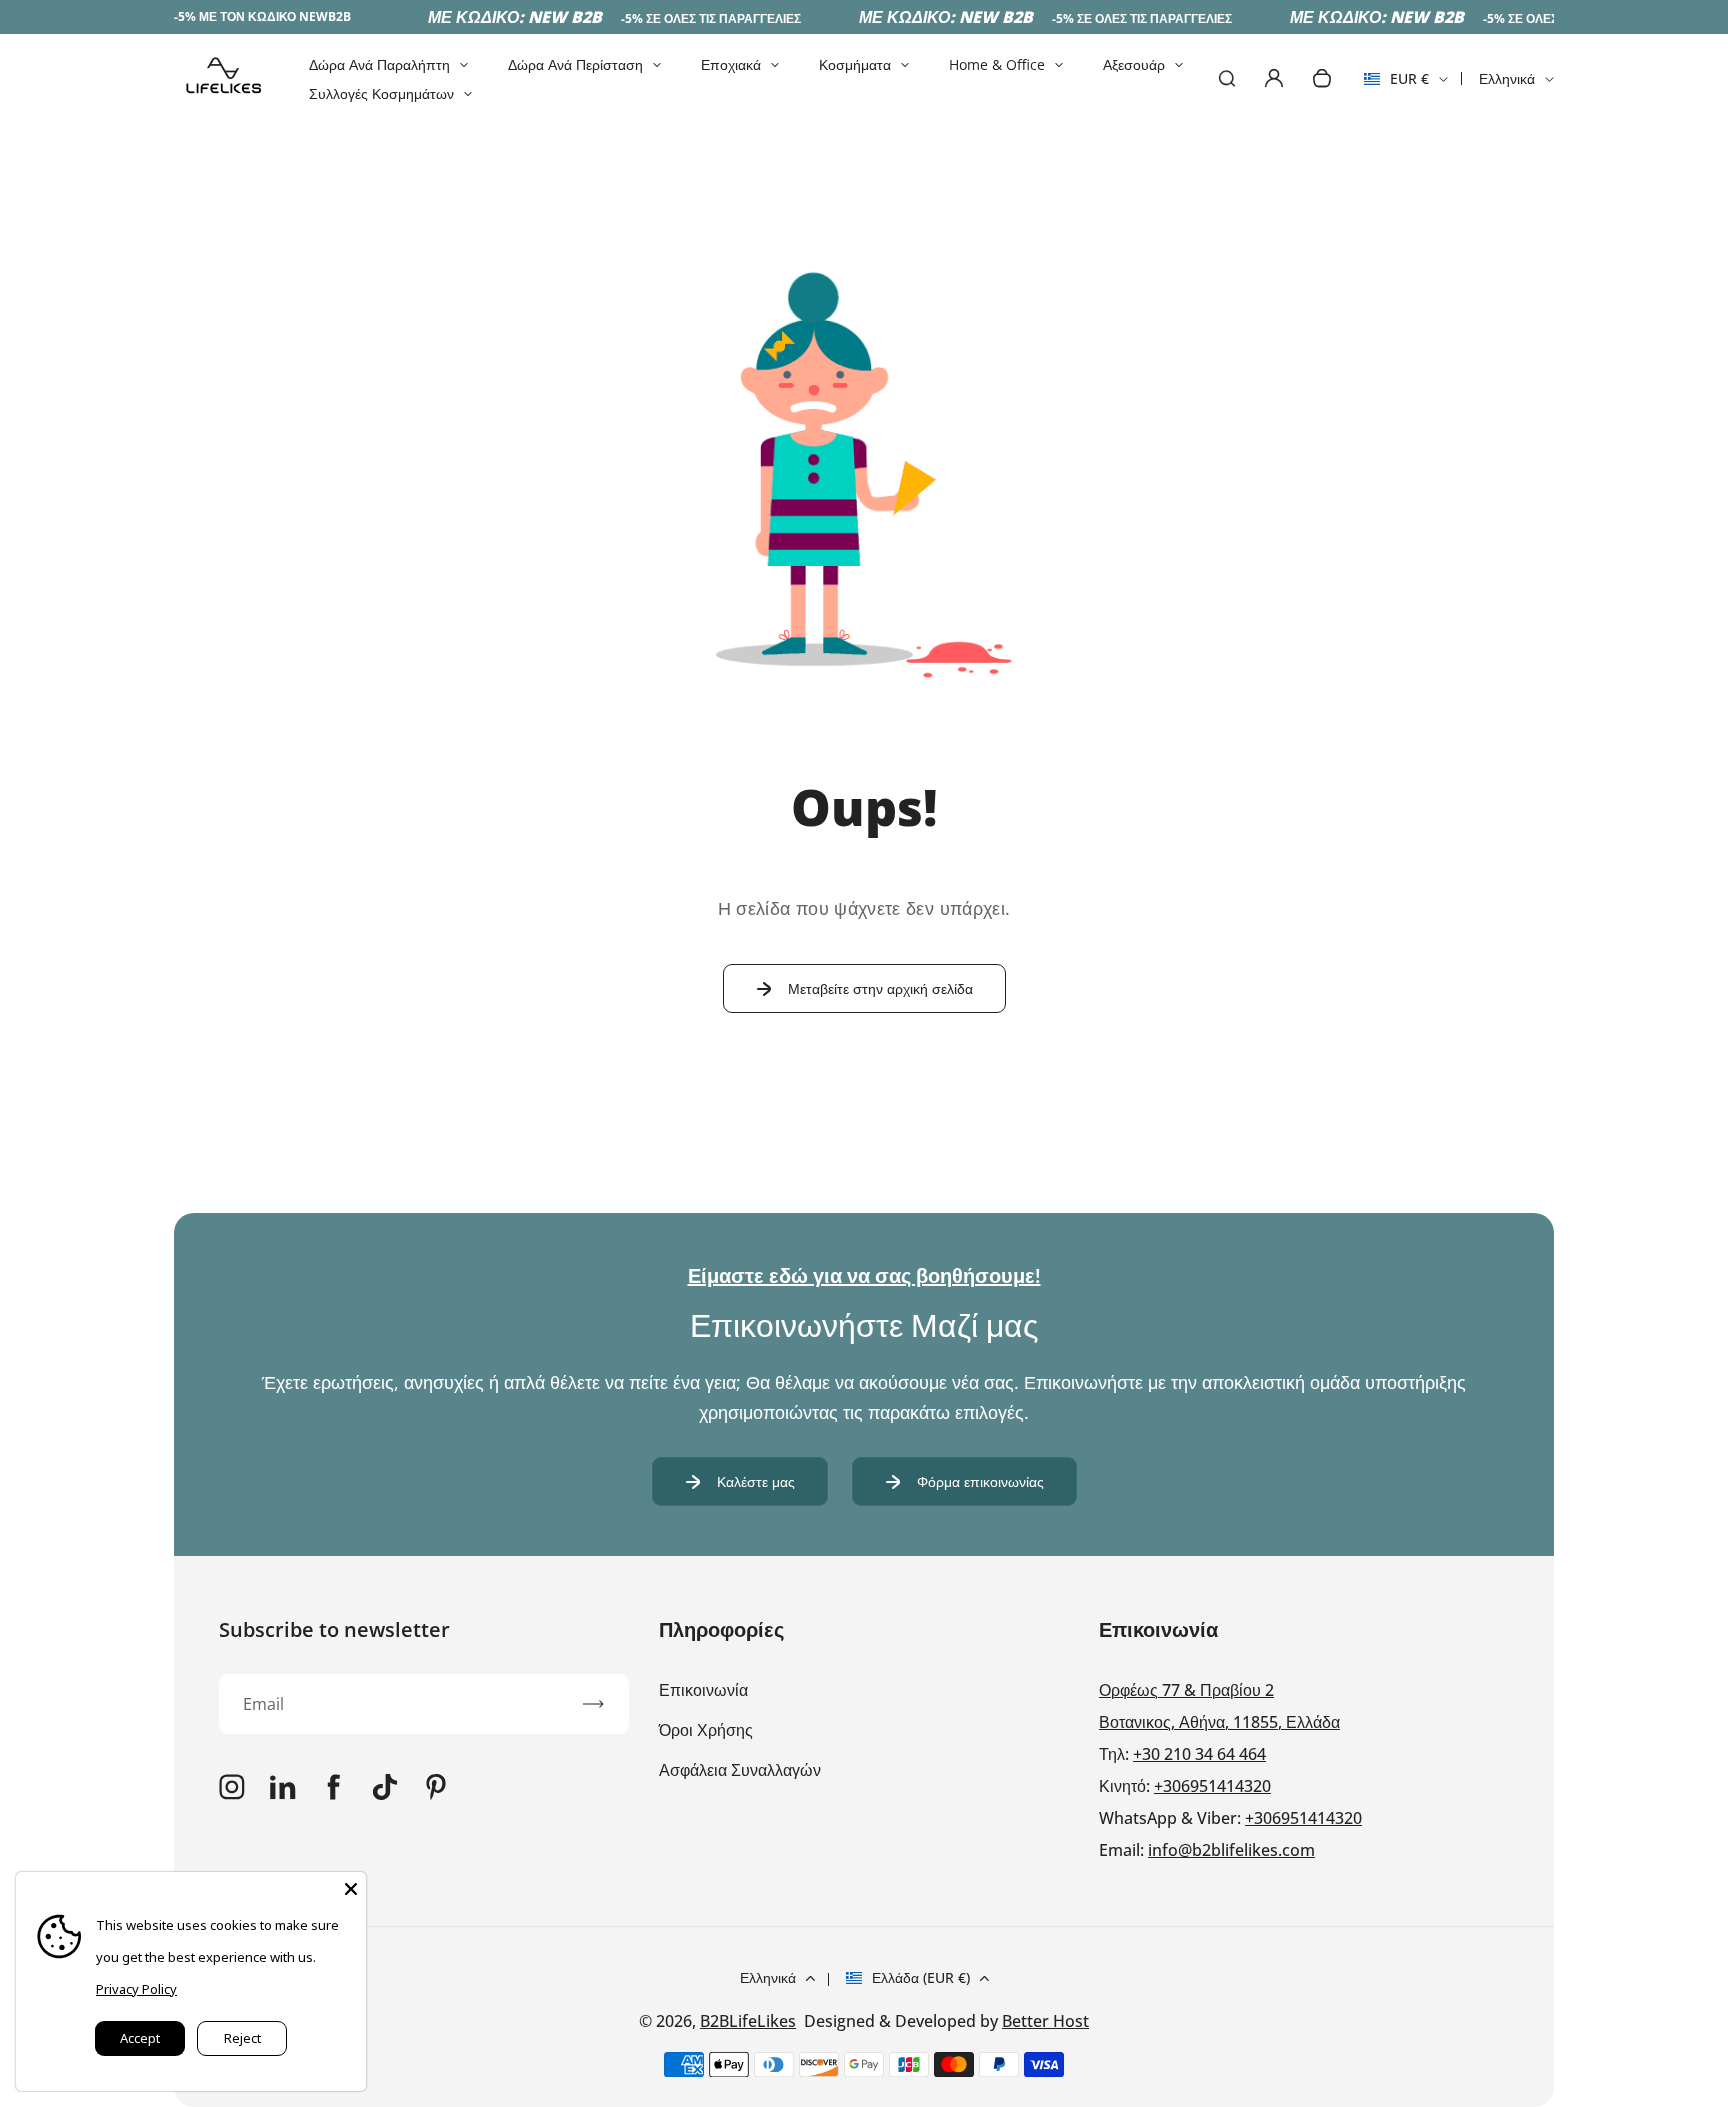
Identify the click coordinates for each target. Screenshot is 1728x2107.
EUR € (1396, 85)
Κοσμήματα (855, 64)
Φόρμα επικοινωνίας (980, 1481)
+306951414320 (1212, 1786)
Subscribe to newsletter (334, 1629)
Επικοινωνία (703, 1690)
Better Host (1045, 2021)
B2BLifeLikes (748, 2021)
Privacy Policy (136, 1989)
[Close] (351, 1887)
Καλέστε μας (756, 1481)
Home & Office (997, 64)
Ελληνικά (1507, 78)
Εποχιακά (731, 64)
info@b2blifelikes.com (1231, 1850)
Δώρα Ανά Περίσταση (575, 64)
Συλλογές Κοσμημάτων (381, 93)
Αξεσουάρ (1134, 64)
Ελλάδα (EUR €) (921, 1977)
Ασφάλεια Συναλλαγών (740, 1770)
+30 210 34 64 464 (1199, 1754)
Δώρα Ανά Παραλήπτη (379, 64)
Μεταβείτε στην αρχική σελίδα (880, 988)
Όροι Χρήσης (706, 1730)
